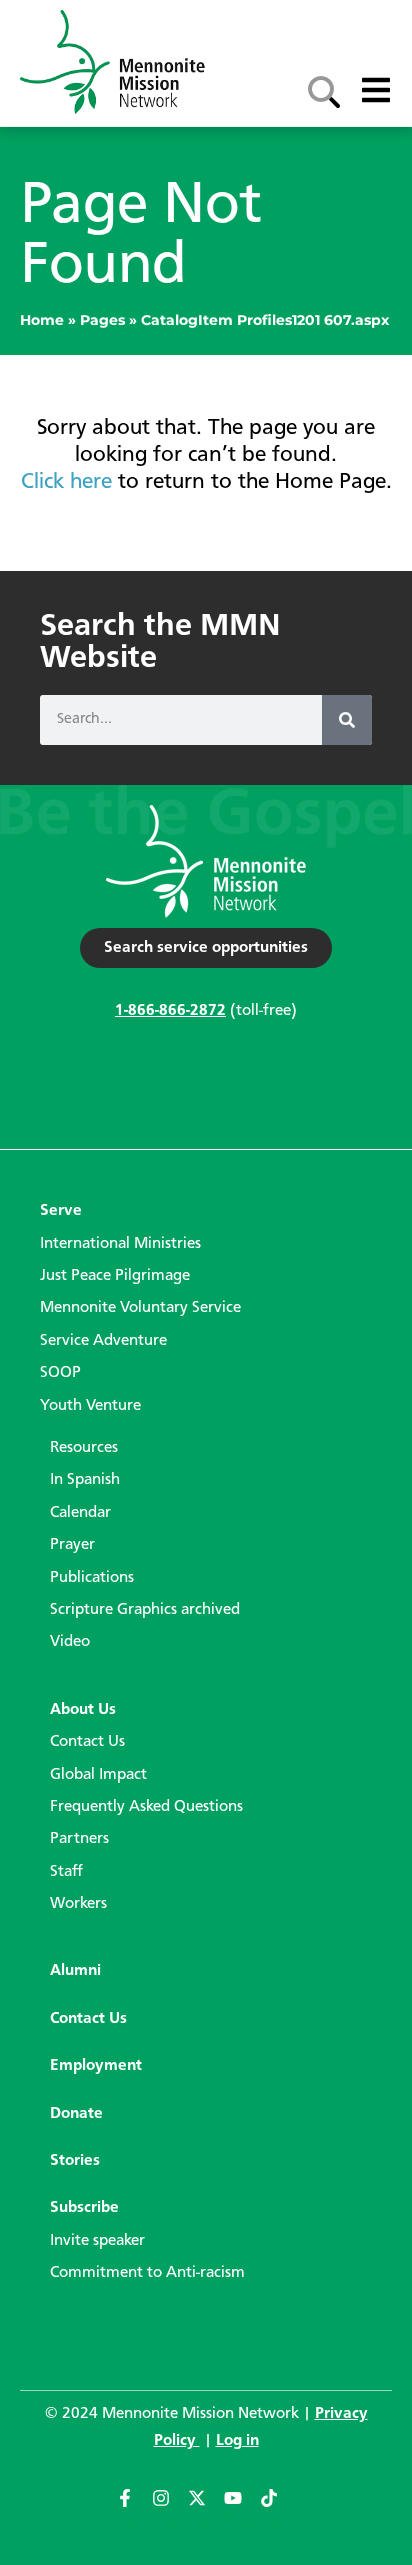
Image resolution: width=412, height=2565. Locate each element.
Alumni (75, 1971)
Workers (78, 1904)
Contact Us (87, 1742)
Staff (66, 1872)
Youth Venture (90, 1406)
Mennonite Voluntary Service (140, 1308)
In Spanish (85, 1480)
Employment (96, 2066)
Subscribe (84, 2208)
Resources (84, 1448)
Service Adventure (103, 1341)
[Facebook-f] (134, 2507)
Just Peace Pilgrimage (115, 1276)
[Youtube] (242, 2507)
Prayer (72, 1545)
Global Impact (98, 1775)
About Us (83, 1710)
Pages (102, 320)
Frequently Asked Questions (146, 1807)
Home (42, 320)
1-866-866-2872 (170, 1011)
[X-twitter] (206, 2507)
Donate (76, 2114)
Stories (75, 2161)
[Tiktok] (278, 2507)
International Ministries (120, 1244)
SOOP (60, 1373)
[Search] (347, 720)
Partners (79, 1839)
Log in (237, 2441)
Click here (66, 482)
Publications (92, 1578)
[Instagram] (170, 2507)
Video (70, 1642)
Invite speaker (97, 2241)
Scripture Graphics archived (145, 1610)
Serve (61, 1211)
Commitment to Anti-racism (147, 2273)
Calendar (80, 1513)
